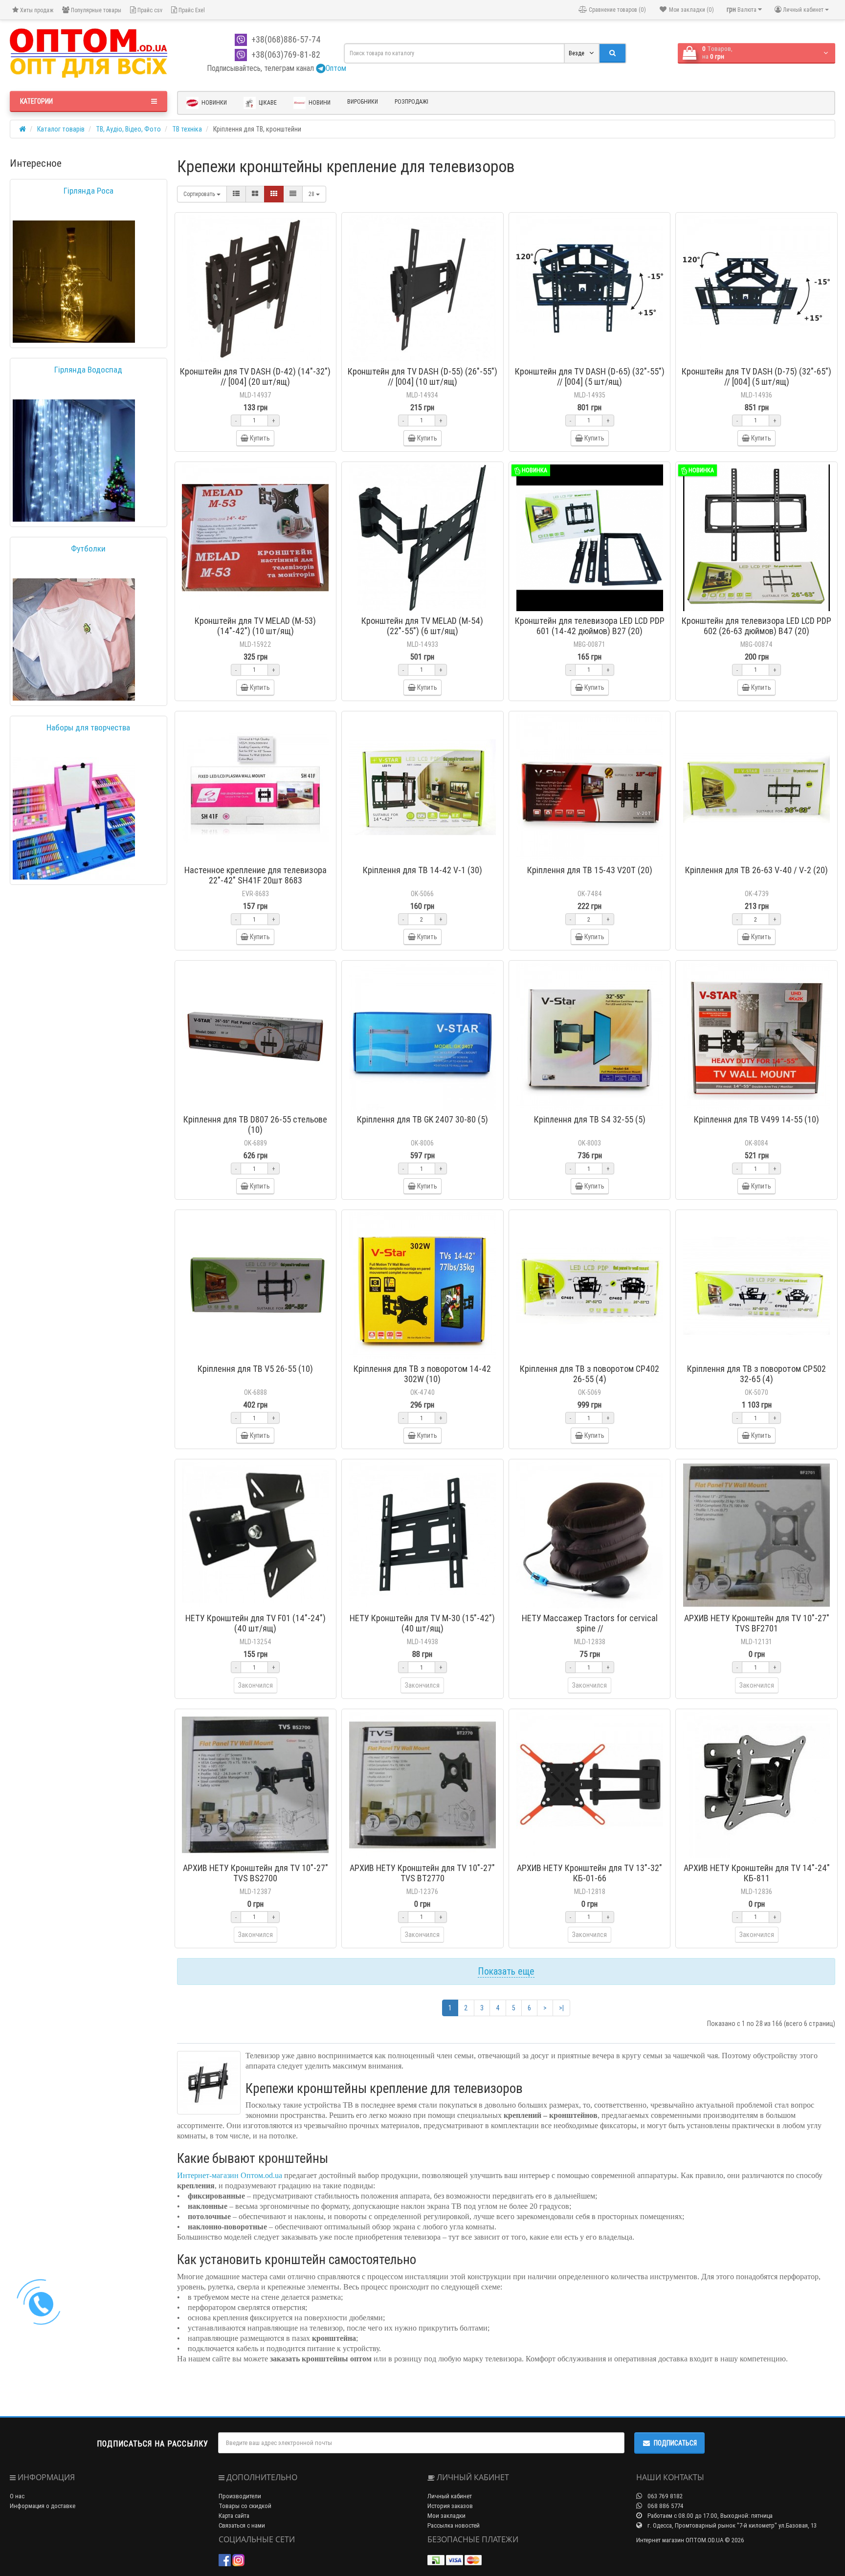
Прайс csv (149, 10)
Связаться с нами (242, 2525)
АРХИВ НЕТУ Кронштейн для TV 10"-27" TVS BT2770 (422, 1873)
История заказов (450, 2506)
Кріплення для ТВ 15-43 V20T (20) (590, 870)
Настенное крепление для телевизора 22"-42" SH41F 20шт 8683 (256, 875)
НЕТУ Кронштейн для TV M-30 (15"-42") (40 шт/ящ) (422, 1623)
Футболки (88, 549)
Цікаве (267, 102)
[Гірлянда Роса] (74, 282)
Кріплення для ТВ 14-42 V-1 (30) (422, 870)
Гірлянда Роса (89, 191)
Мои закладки (446, 2516)
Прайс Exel (191, 10)
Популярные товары (95, 10)
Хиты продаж (36, 10)
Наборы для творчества (88, 727)
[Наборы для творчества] (74, 818)
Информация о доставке (43, 2506)
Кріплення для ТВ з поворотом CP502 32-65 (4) (756, 1374)
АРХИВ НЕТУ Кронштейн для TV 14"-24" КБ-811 (757, 1873)
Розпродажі (411, 101)
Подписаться (675, 2443)
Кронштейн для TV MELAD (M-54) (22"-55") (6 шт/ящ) (422, 626)
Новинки (213, 102)
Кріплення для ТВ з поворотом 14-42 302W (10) (422, 1374)
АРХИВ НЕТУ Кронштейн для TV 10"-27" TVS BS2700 (256, 1873)
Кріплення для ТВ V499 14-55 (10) (756, 1119)
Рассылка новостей (454, 2525)
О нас (17, 2496)
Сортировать (200, 194)
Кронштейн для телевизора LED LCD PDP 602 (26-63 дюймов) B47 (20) (756, 626)
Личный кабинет (450, 2496)
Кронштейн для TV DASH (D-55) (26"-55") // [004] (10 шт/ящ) (422, 376)
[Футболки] (74, 639)
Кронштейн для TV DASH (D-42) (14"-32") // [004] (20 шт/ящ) (255, 376)
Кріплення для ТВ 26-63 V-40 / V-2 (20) (756, 870)
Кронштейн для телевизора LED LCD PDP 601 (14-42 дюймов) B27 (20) (590, 626)
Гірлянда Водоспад (88, 370)
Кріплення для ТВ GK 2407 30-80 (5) (422, 1119)
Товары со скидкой (245, 2506)
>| (561, 2008)
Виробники (363, 101)
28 (312, 194)
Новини (319, 102)
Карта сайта (234, 2516)
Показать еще (506, 1971)
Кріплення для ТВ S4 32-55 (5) (590, 1119)
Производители (240, 2496)
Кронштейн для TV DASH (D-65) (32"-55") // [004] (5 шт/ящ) (590, 376)
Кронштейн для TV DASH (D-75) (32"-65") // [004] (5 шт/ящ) (756, 376)
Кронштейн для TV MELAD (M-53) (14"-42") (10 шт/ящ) (255, 626)
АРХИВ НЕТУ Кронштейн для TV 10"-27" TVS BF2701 (757, 1623)
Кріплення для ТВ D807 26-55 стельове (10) (255, 1124)
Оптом (336, 68)
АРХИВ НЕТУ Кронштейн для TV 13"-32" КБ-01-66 (589, 1873)
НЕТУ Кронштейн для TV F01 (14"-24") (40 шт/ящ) (256, 1623)
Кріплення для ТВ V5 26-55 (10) (255, 1369)
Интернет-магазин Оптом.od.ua (230, 2175)
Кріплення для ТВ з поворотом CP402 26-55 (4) (589, 1374)
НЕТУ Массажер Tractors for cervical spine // (590, 1623)
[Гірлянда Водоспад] (74, 461)
